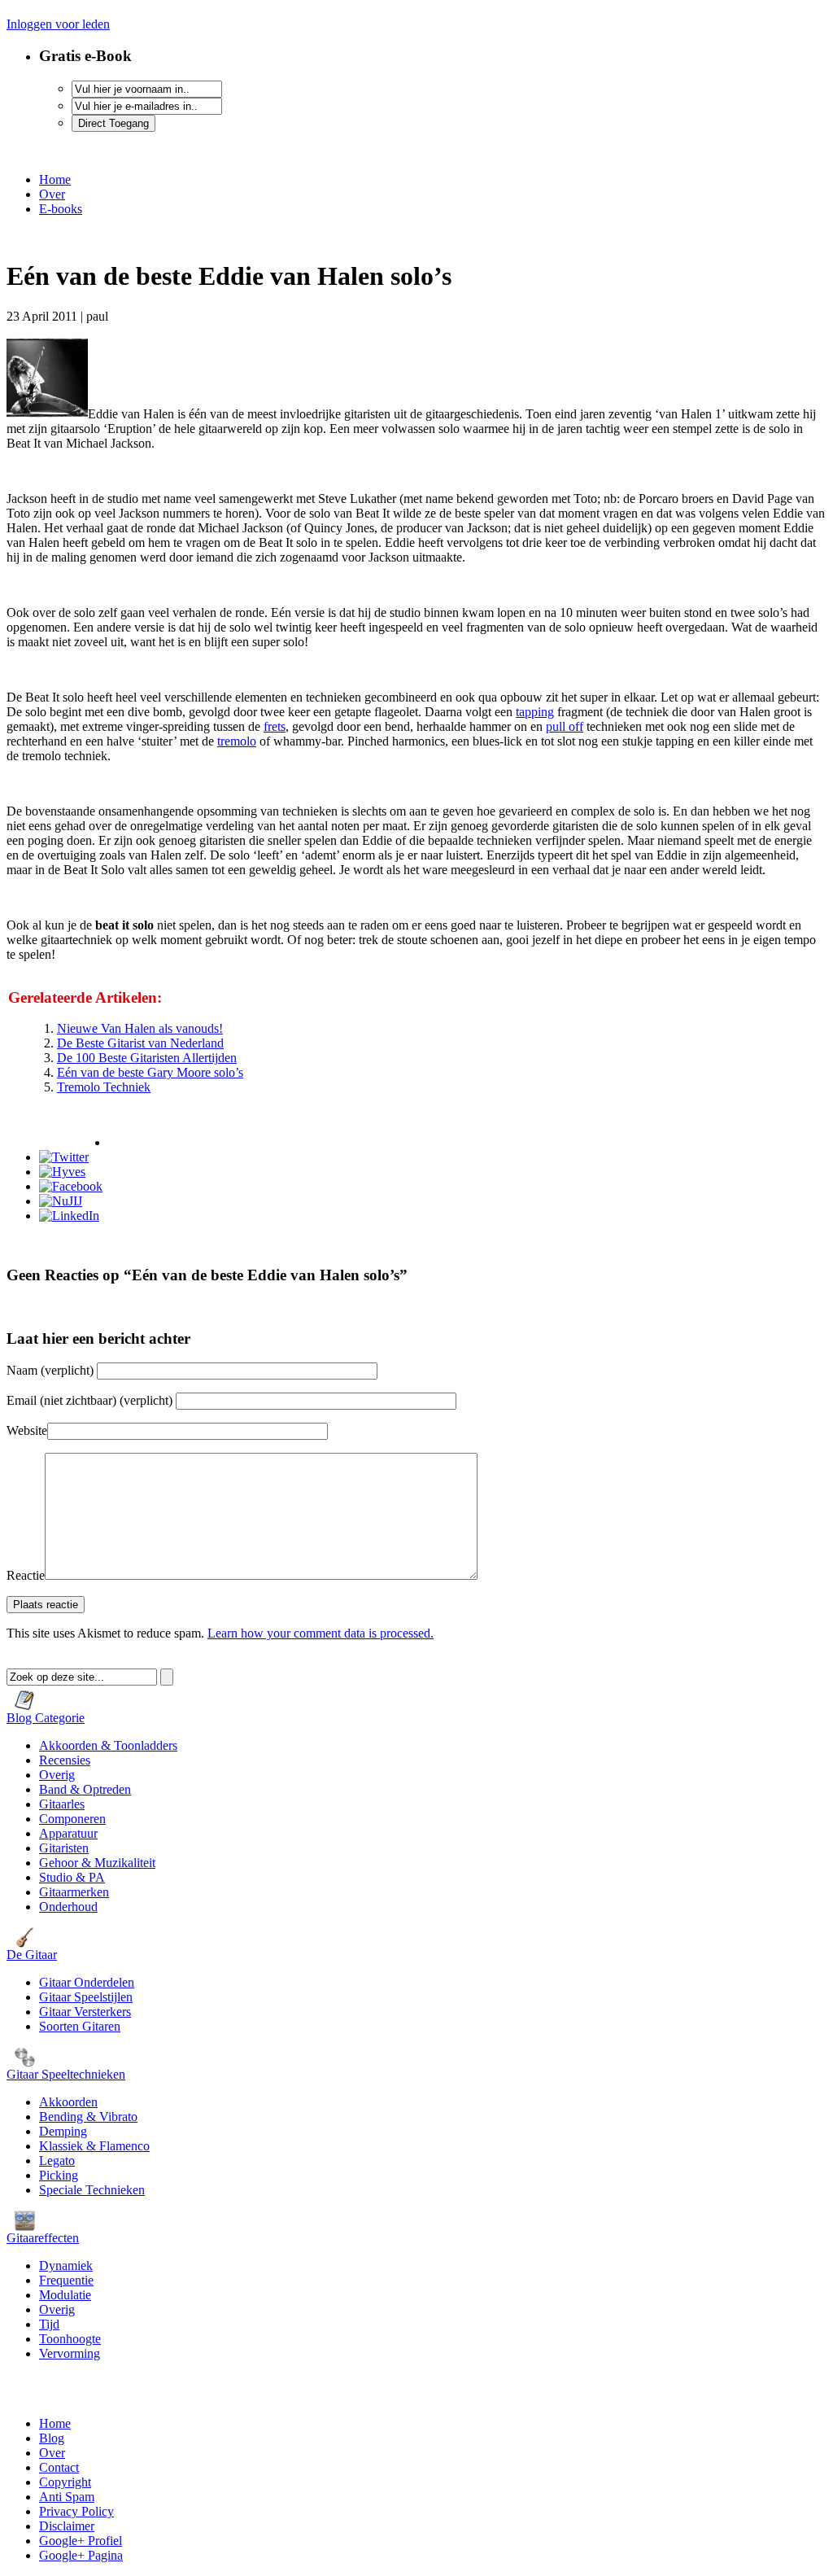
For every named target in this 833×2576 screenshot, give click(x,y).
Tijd (49, 2324)
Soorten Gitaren (80, 2026)
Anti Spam (67, 2497)
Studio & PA (72, 1877)
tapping (535, 712)
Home (55, 179)
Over (52, 194)
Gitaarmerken (74, 1892)
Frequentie (66, 2280)
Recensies (65, 1760)
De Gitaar (32, 1955)
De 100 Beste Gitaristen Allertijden (147, 1058)
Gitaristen (64, 1848)
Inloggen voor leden (58, 24)
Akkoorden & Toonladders (108, 1745)
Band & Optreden (85, 1789)
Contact (59, 2467)
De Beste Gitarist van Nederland (140, 1043)
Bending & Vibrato (88, 2117)
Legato (57, 2161)
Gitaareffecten (43, 2238)
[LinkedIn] (69, 1216)
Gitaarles (62, 1804)
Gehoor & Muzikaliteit (97, 1863)
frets (275, 726)
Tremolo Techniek (104, 1087)
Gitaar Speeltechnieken (66, 2074)
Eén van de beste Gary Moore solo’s (150, 1072)
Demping (63, 2131)
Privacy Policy (76, 2511)
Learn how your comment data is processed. (321, 1633)
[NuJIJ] (61, 1201)
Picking (59, 2175)
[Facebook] (71, 1186)
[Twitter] (64, 1157)
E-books (61, 209)
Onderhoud (68, 1907)
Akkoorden (68, 2102)
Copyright (65, 2482)
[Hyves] (62, 1172)
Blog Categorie (46, 1718)
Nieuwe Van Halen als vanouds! (140, 1028)
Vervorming (70, 2353)
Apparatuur (68, 1833)
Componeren (72, 1819)
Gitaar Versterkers (85, 2012)
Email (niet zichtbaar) (89, 1400)
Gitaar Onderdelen (87, 1982)
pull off (565, 726)
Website (27, 1430)
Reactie (26, 1575)
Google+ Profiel (81, 2541)
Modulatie (65, 2295)
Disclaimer (67, 2526)
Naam (52, 1370)
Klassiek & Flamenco (94, 2146)
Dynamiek (66, 2265)
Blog (52, 2438)
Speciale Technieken (92, 2190)
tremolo (237, 741)
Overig (57, 1775)
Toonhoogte (70, 2339)
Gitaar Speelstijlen (86, 1997)
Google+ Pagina (81, 2555)
